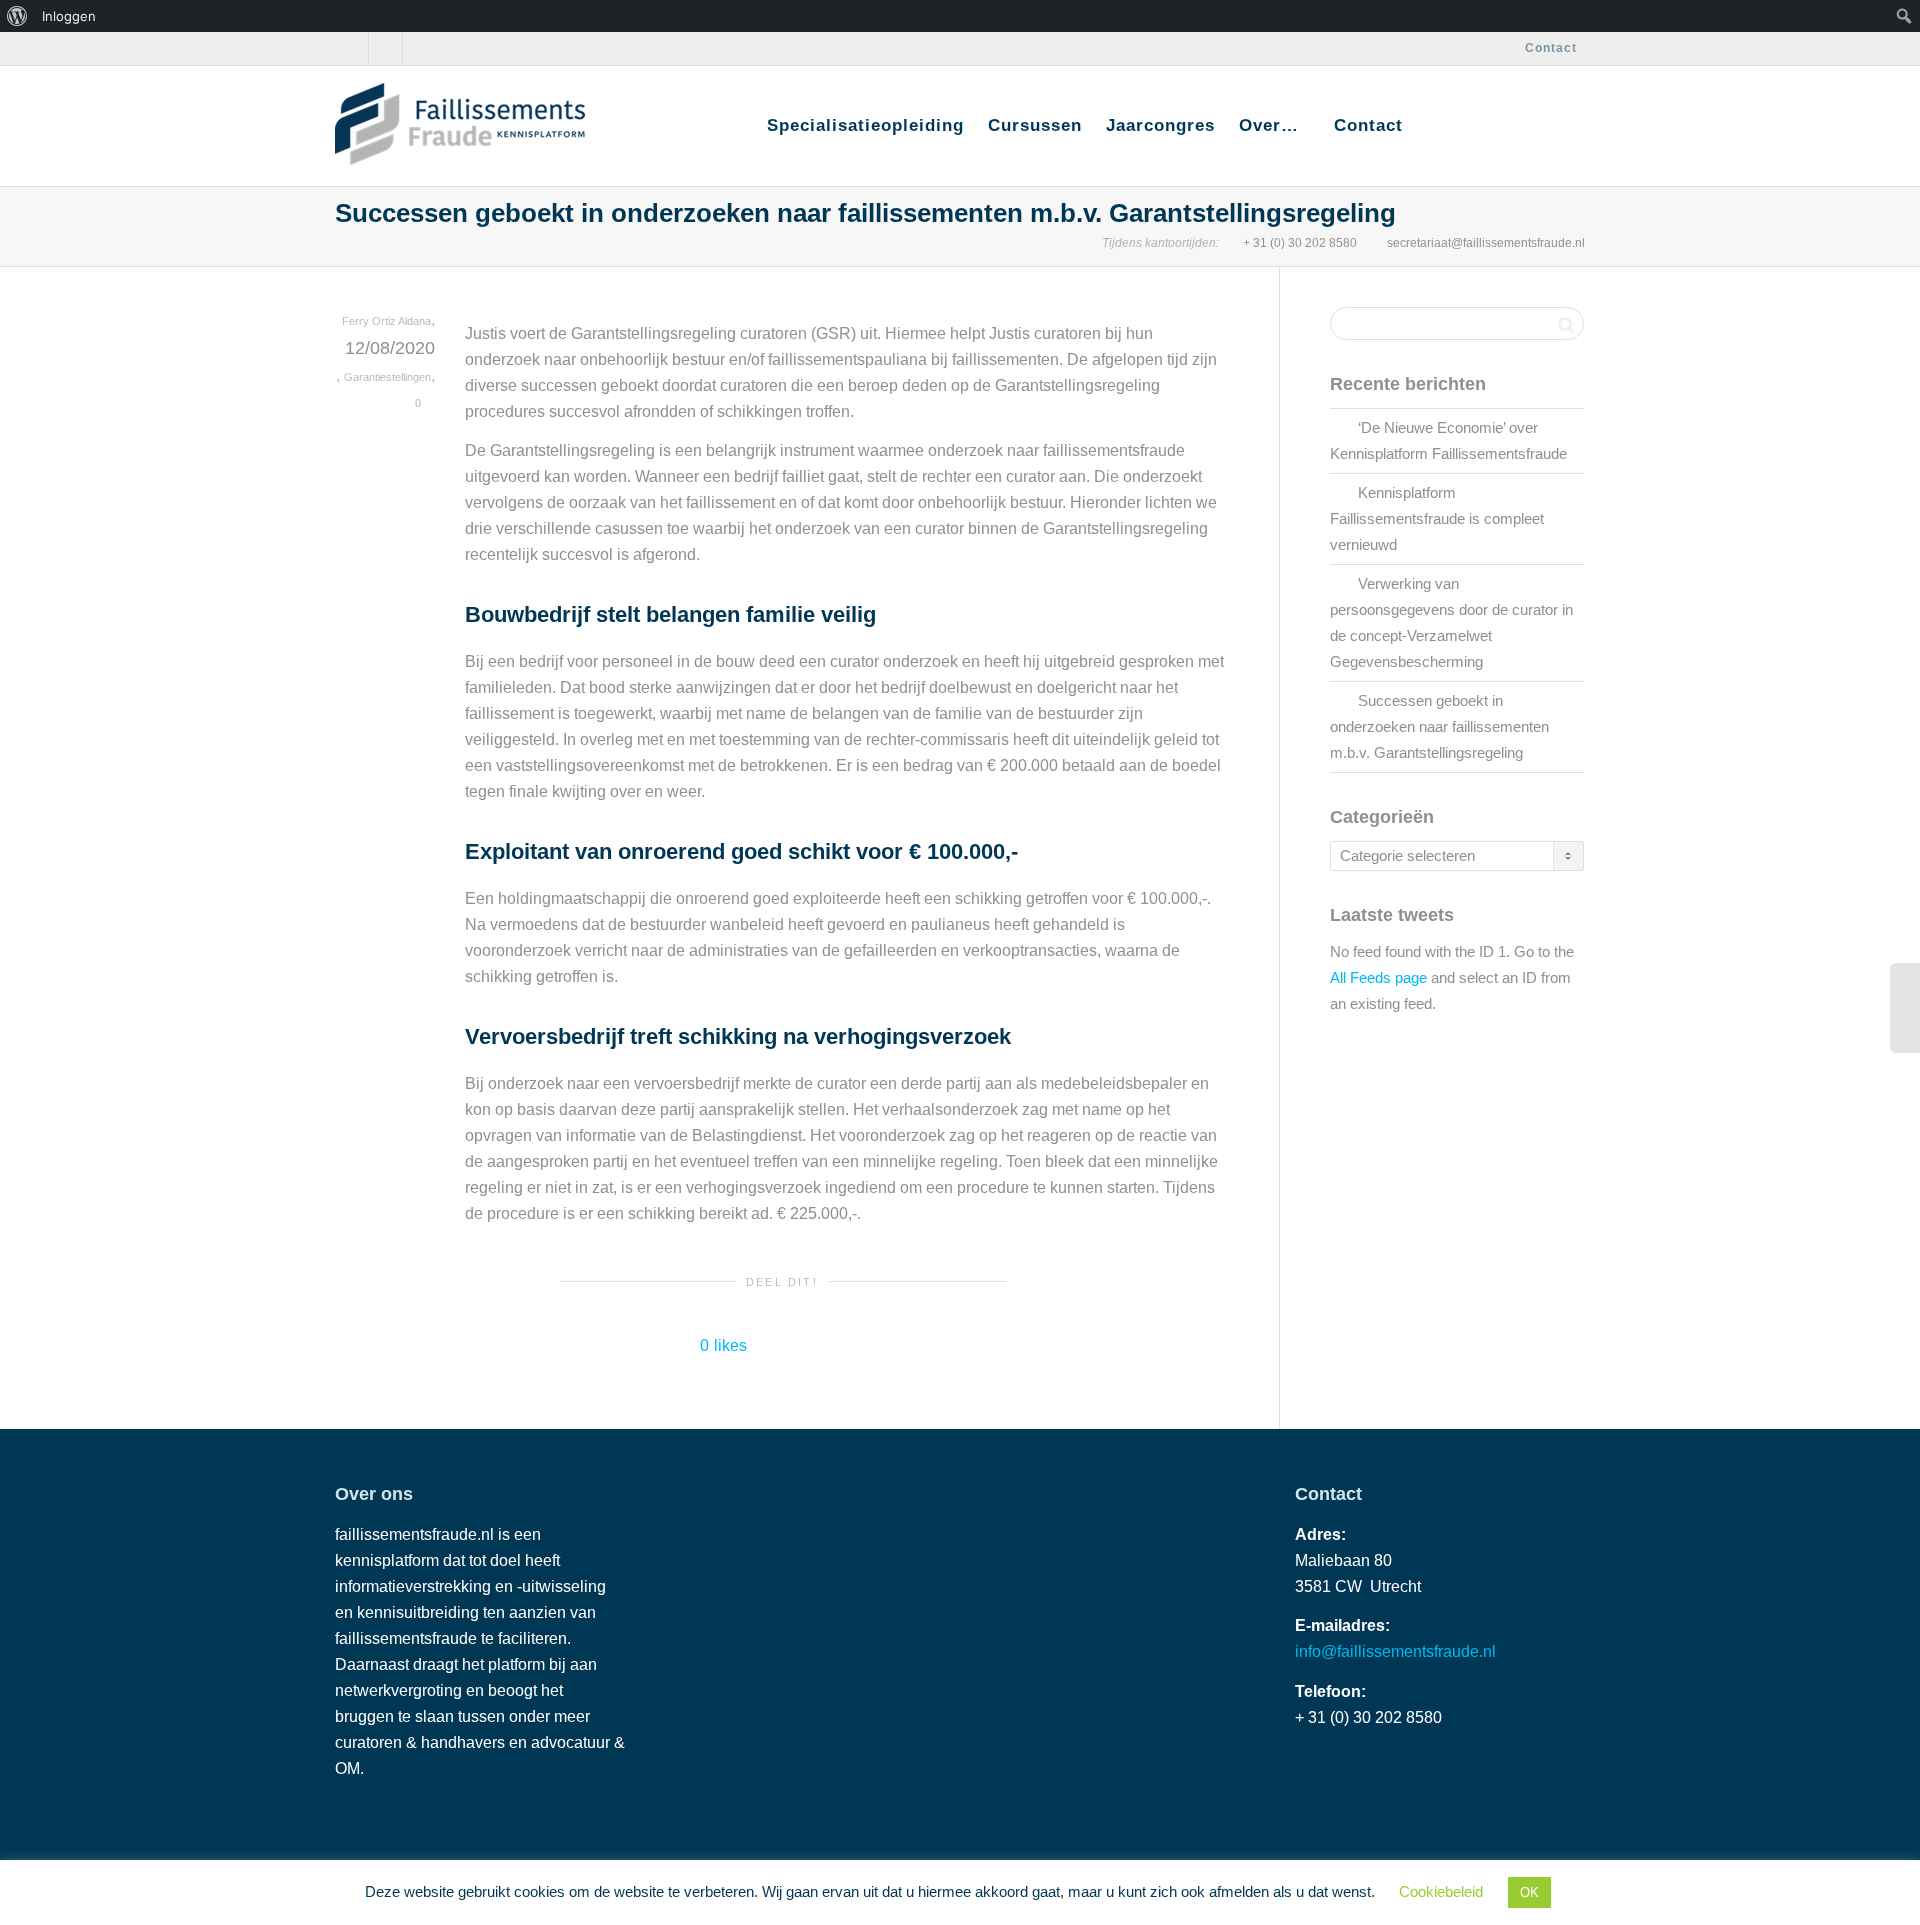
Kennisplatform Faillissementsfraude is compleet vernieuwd (1437, 519)
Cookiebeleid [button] (1441, 1891)
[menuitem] (17, 16)
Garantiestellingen (387, 377)
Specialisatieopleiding (865, 125)
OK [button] (1529, 1892)
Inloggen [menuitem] (69, 16)
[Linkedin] (420, 48)
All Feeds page (1378, 978)
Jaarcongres (1160, 125)
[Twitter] (352, 48)
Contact (1551, 48)
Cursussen (1035, 125)
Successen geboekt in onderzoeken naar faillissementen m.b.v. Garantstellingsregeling (1439, 727)
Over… (1272, 125)
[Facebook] (386, 48)
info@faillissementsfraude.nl (1395, 1651)
